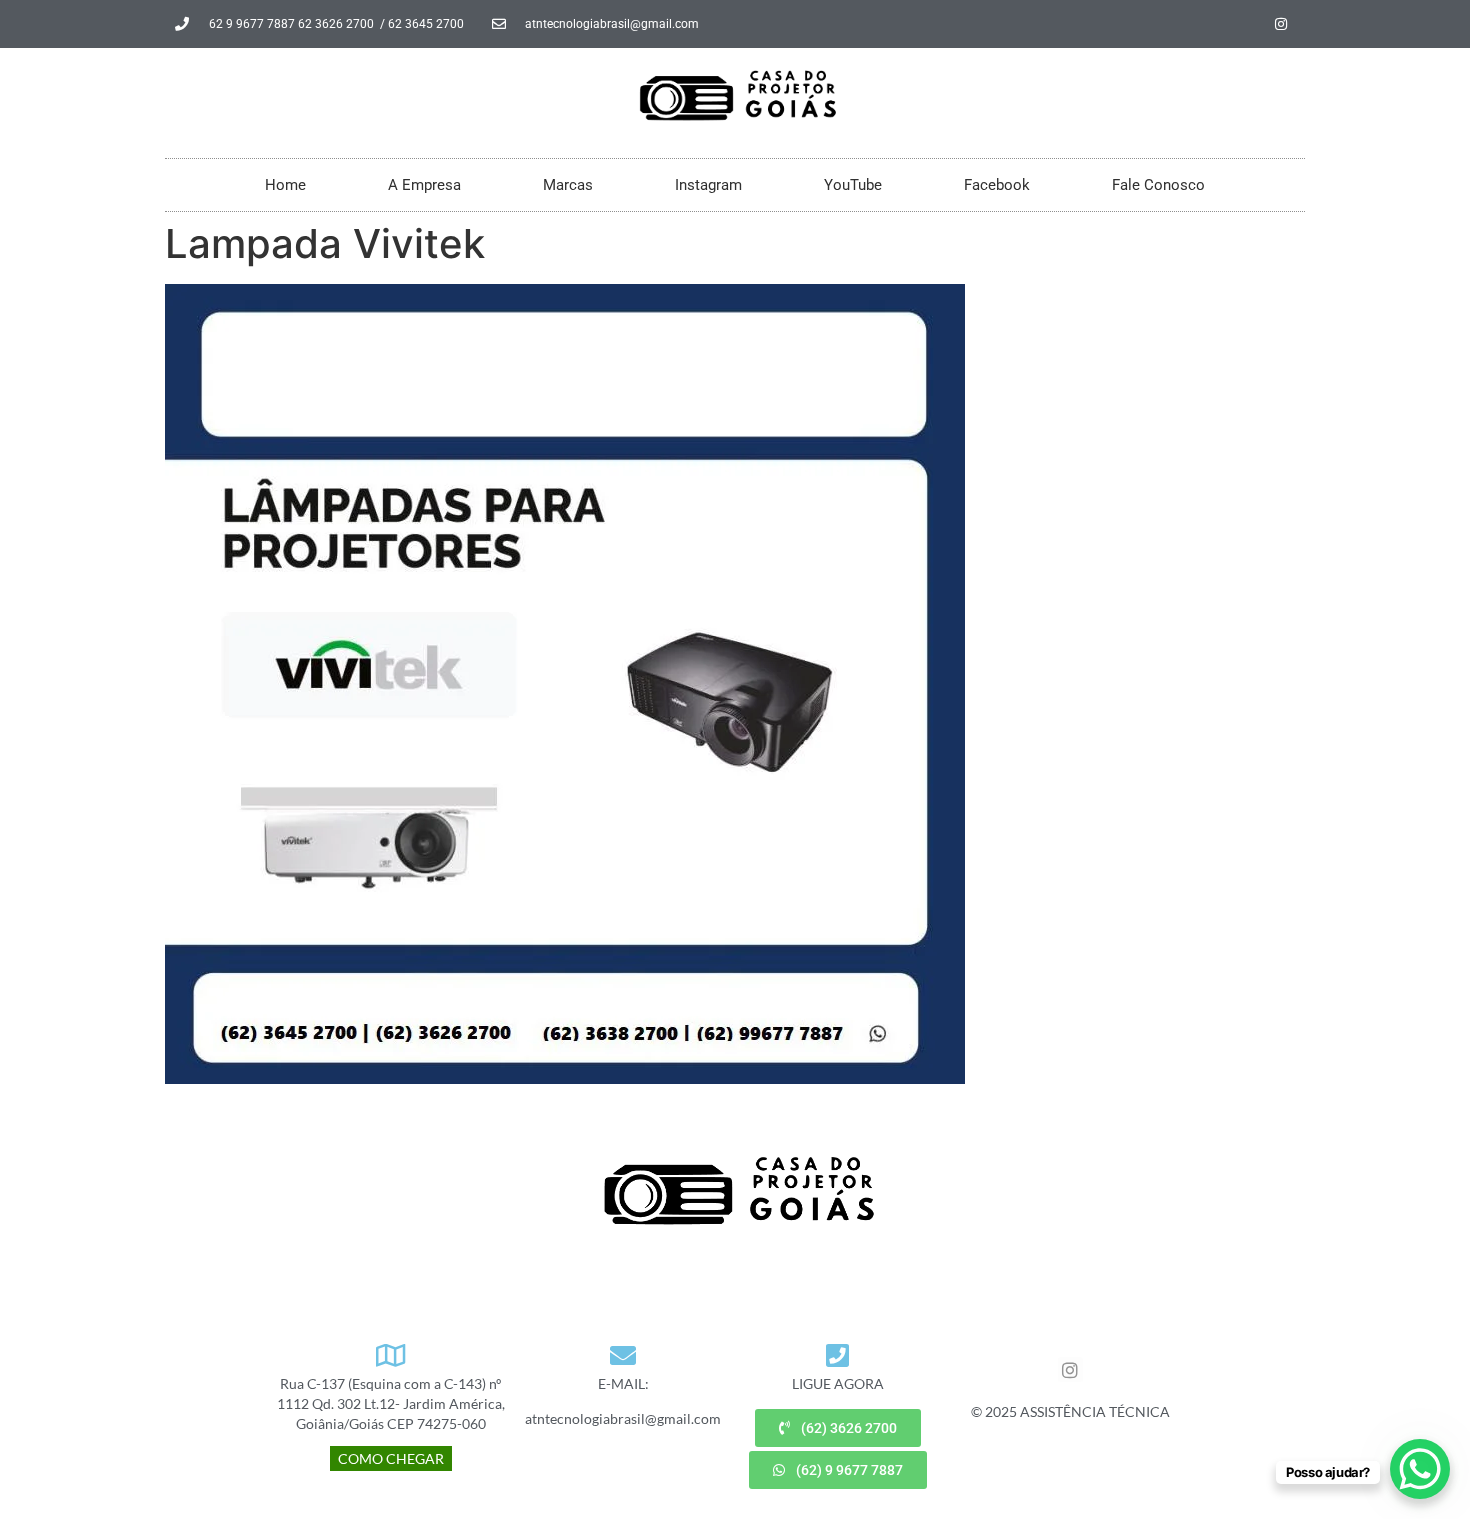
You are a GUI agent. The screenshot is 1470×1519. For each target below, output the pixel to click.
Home (285, 185)
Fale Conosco (1158, 185)
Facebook (997, 185)
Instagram (708, 185)
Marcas (568, 185)
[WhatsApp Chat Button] (1420, 1469)
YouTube (853, 185)
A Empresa (424, 185)
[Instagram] (1281, 24)
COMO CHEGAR (391, 1458)
